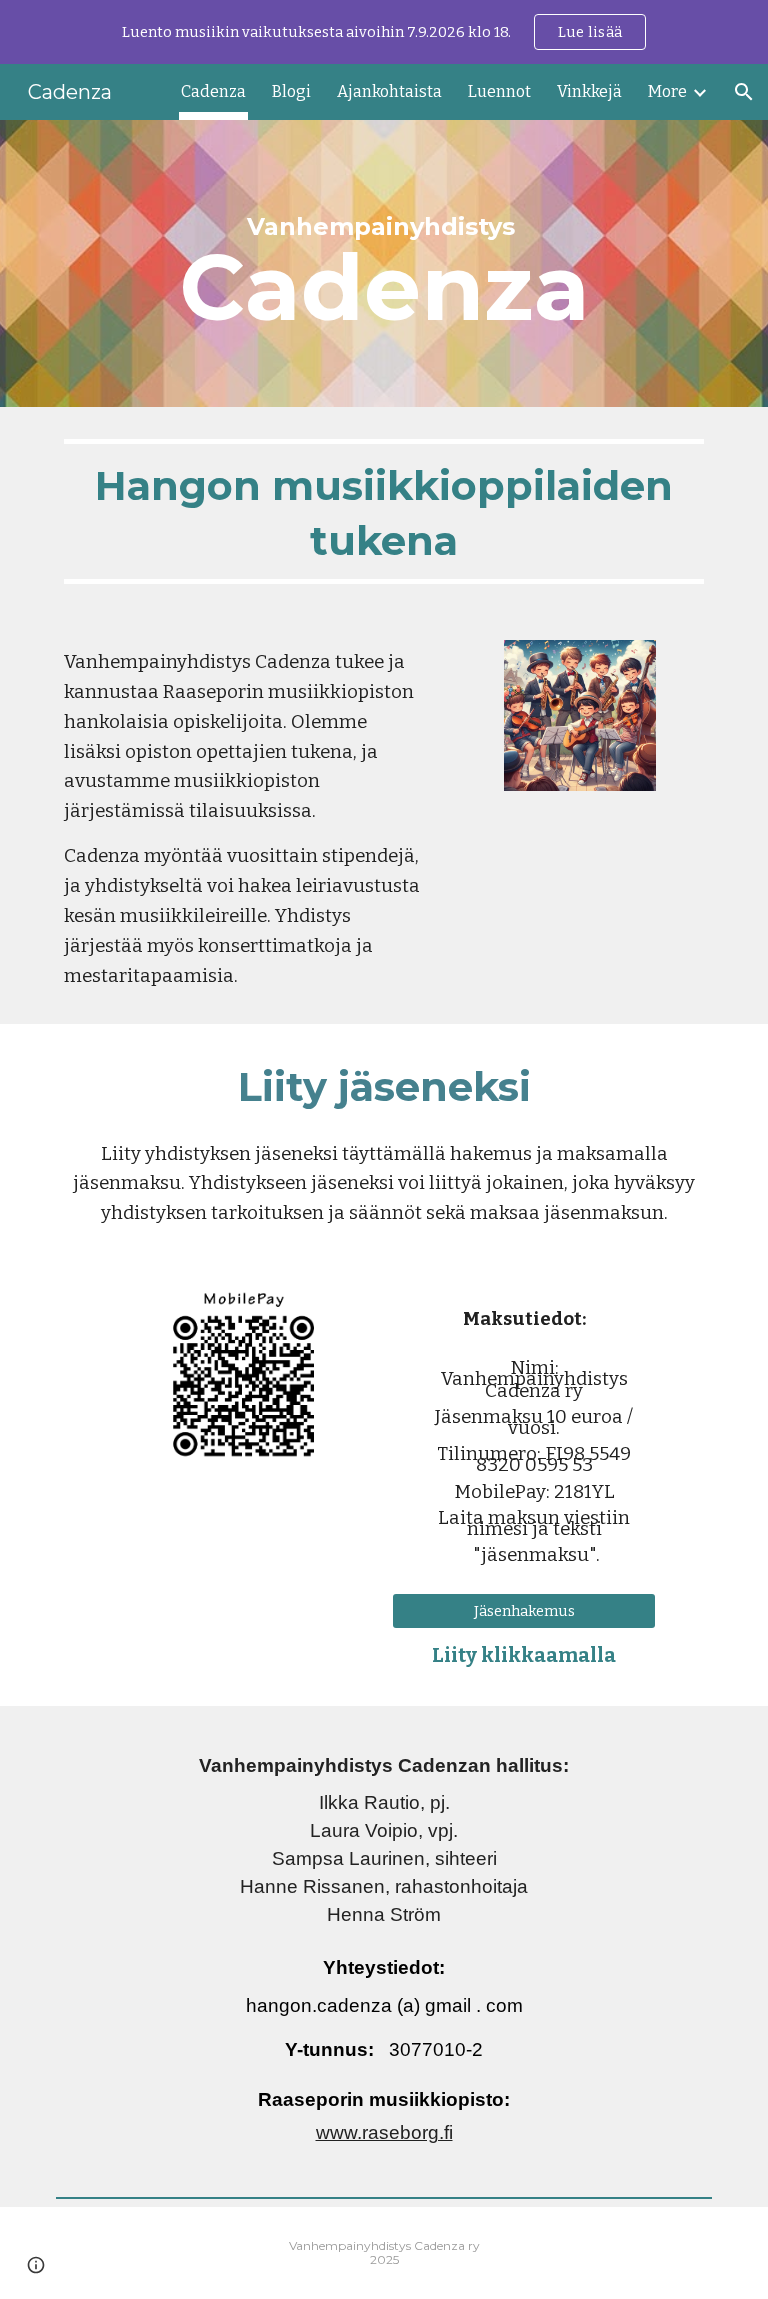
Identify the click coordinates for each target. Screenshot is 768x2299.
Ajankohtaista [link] (389, 91)
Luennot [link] (499, 91)
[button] (744, 92)
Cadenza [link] (213, 91)
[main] (383, 263)
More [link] (667, 91)
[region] (384, 32)
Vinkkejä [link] (589, 91)
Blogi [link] (291, 91)
